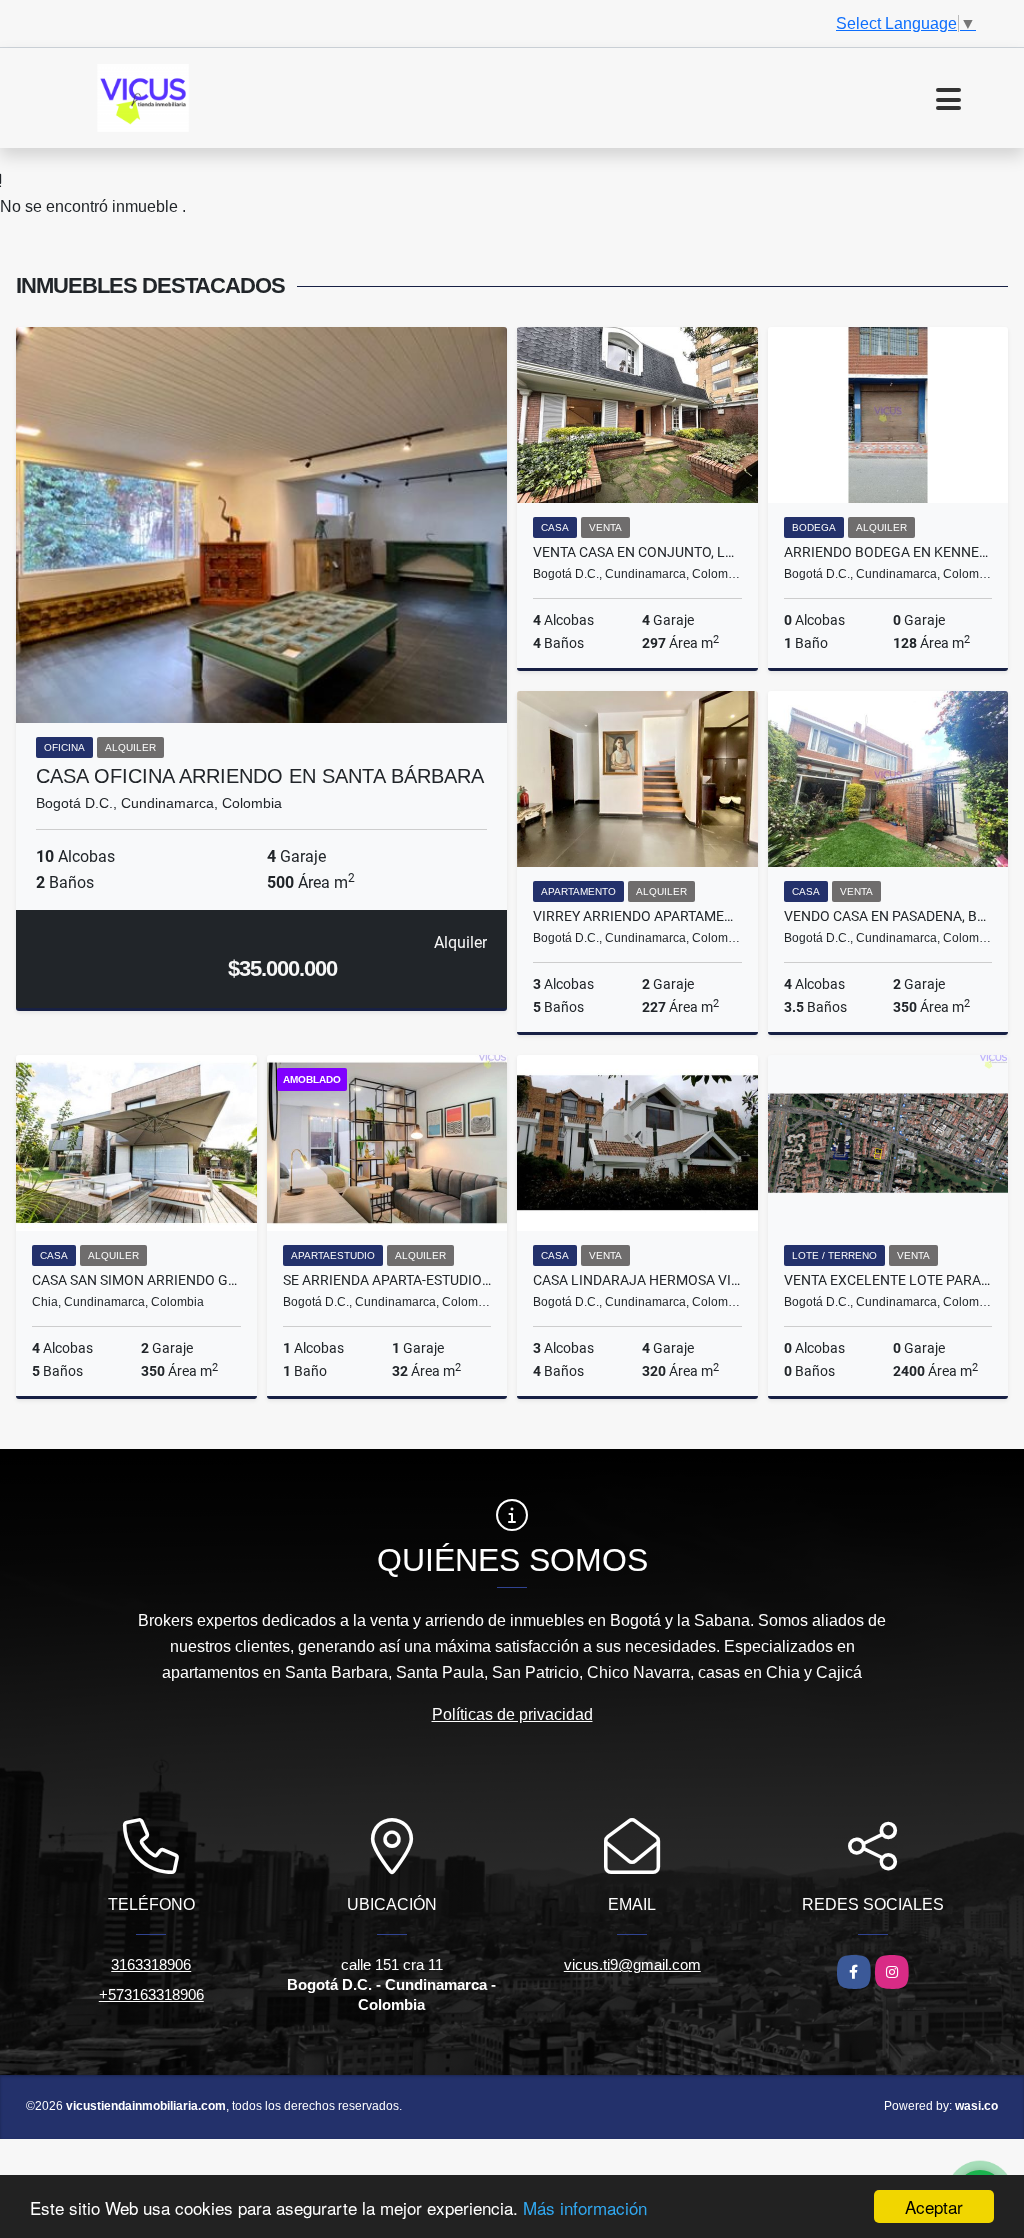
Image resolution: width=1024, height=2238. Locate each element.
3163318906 (151, 1964)
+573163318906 (151, 1994)
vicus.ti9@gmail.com (632, 1964)
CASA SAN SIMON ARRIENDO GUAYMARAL (136, 1280)
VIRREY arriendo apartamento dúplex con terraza (637, 916)
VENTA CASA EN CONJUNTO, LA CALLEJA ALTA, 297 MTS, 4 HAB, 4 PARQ (637, 552)
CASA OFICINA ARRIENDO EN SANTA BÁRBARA (260, 776)
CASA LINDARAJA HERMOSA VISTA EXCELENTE (637, 1280)
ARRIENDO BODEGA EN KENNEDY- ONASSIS (888, 552)
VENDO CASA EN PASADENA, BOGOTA (888, 916)
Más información (585, 2207)
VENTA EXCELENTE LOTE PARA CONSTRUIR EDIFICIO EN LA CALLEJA (888, 1280)
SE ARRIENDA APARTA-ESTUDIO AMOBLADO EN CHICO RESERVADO (387, 1280)
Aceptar (934, 2206)
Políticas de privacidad (512, 1714)
